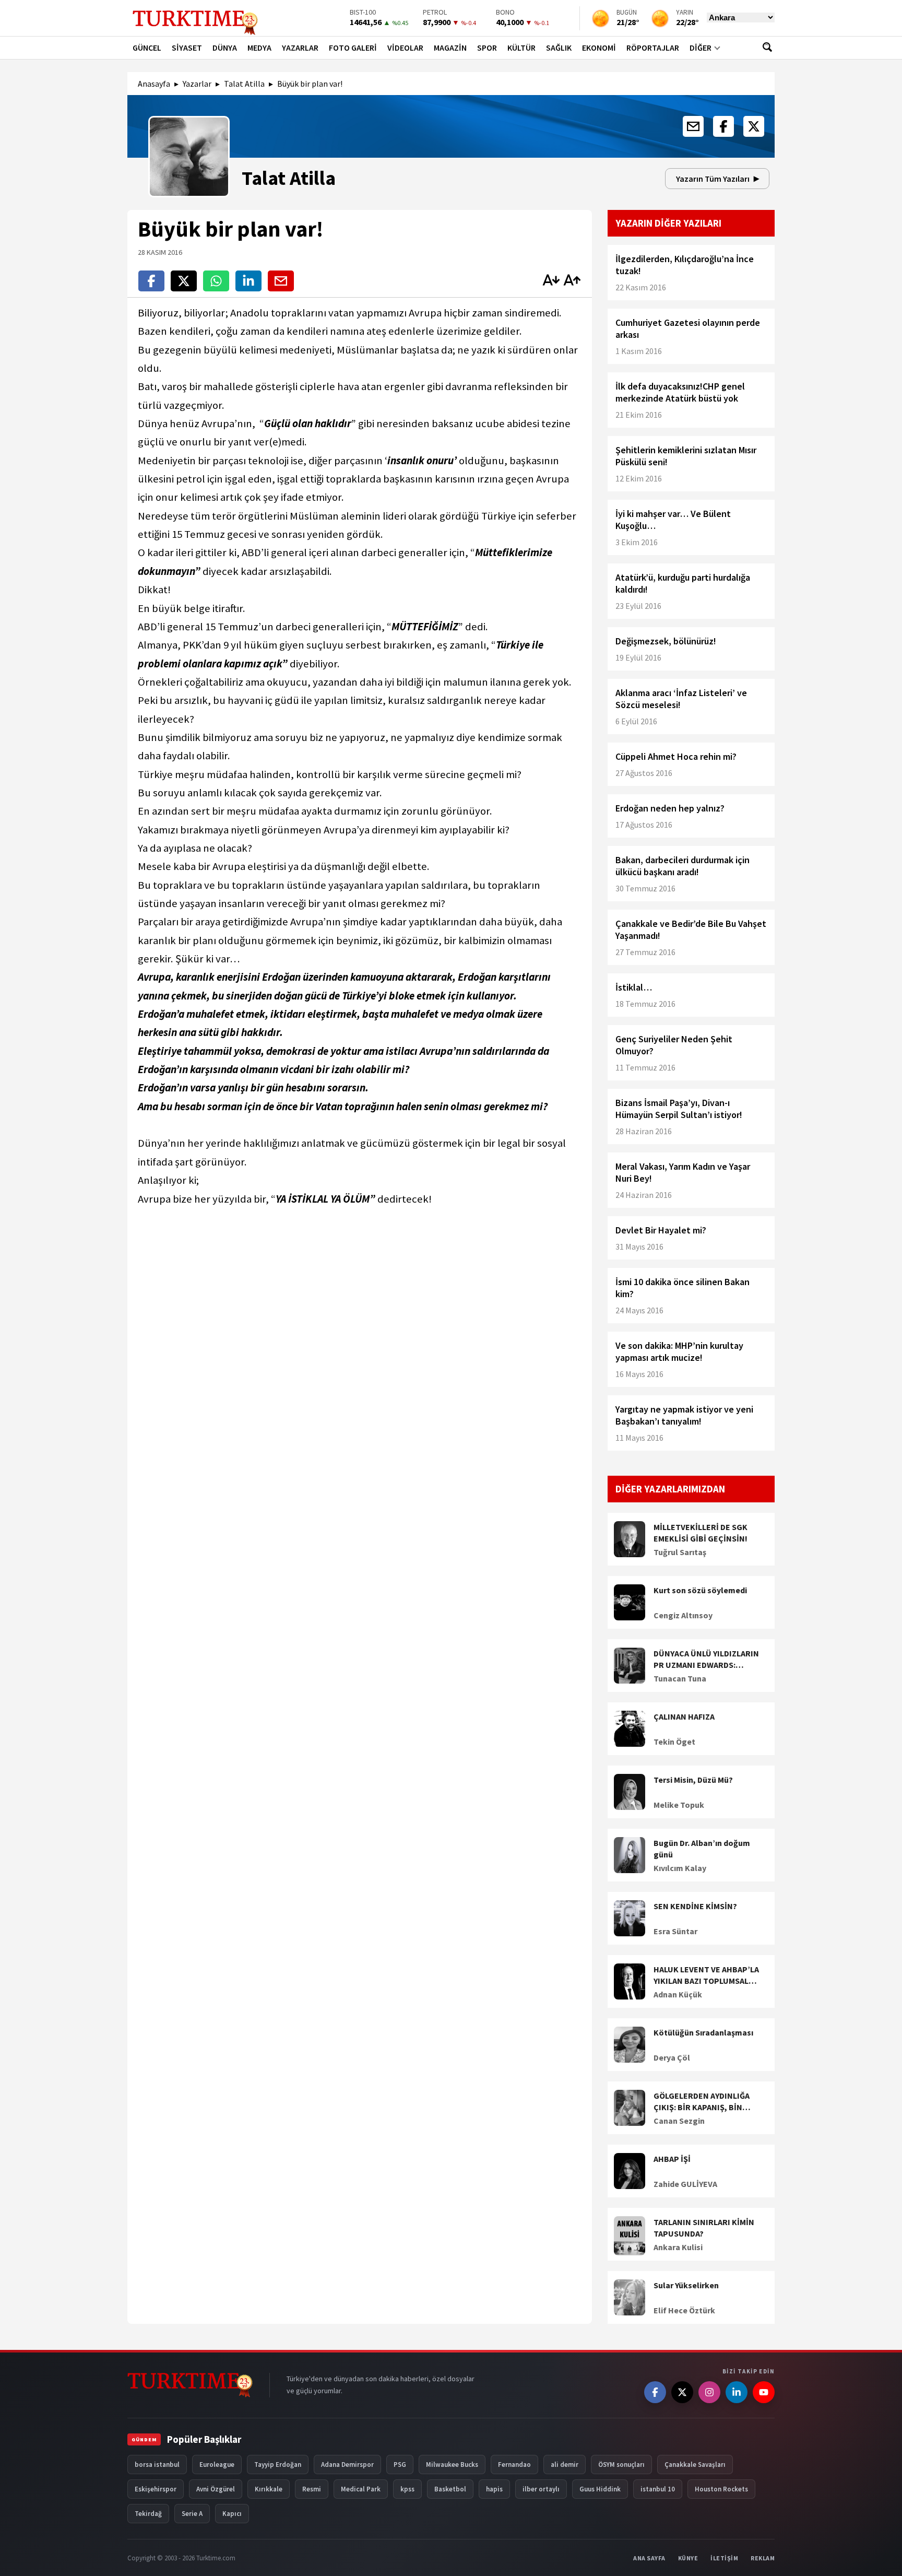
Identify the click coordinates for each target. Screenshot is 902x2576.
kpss (407, 2489)
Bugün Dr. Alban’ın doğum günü (702, 1849)
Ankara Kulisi (678, 2247)
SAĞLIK (559, 48)
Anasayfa (154, 84)
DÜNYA (225, 48)
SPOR (487, 48)
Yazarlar (197, 84)
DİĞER (701, 48)
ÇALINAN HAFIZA (684, 1716)
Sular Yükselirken (686, 2285)
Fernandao (514, 2465)
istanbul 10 (658, 2489)
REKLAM (763, 2558)
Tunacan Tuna (680, 1678)
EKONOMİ (599, 48)
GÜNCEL (147, 48)
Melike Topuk (679, 1805)
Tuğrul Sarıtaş (680, 1552)
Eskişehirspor (156, 2489)
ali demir (565, 2465)
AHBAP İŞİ (672, 2159)
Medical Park (361, 2489)
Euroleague (217, 2465)
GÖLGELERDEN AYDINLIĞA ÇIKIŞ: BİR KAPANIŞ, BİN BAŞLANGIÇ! (702, 2102)
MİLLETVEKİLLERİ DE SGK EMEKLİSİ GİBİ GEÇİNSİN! (701, 1533)
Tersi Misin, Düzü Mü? (693, 1780)
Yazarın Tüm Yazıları (713, 179)
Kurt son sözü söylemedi (700, 1590)
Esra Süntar (675, 1931)
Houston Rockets (721, 2489)
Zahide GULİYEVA (685, 2184)
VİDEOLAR (405, 48)
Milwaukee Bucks (452, 2465)
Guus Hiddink (600, 2489)
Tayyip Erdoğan (278, 2465)
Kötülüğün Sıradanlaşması (703, 2032)
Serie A (192, 2514)
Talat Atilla (244, 84)
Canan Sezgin (679, 2121)
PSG (400, 2465)
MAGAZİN (450, 48)
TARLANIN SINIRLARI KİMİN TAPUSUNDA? (704, 2228)
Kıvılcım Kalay (680, 1868)
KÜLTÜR (521, 48)
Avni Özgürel (216, 2489)
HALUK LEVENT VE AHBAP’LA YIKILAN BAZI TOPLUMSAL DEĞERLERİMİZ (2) (706, 1975)
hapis (494, 2489)
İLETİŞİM (724, 2558)
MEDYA (259, 48)
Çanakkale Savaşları (695, 2465)
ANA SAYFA (649, 2558)
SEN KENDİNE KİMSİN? (695, 1906)
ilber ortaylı (541, 2489)
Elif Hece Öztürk (684, 2310)
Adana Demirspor (347, 2465)
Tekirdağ (148, 2514)
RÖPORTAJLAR (653, 48)
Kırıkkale (269, 2489)
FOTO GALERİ (353, 48)
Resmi (312, 2489)
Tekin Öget (674, 1742)
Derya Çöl (672, 2057)
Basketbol (450, 2489)
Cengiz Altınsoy (683, 1615)
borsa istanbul (157, 2465)
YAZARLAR (300, 48)
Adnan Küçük (678, 1994)
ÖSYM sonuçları (621, 2465)
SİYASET (187, 48)
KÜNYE (688, 2558)
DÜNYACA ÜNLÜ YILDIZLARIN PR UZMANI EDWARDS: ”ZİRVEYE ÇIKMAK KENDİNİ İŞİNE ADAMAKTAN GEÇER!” (706, 1660)
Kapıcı (232, 2514)
